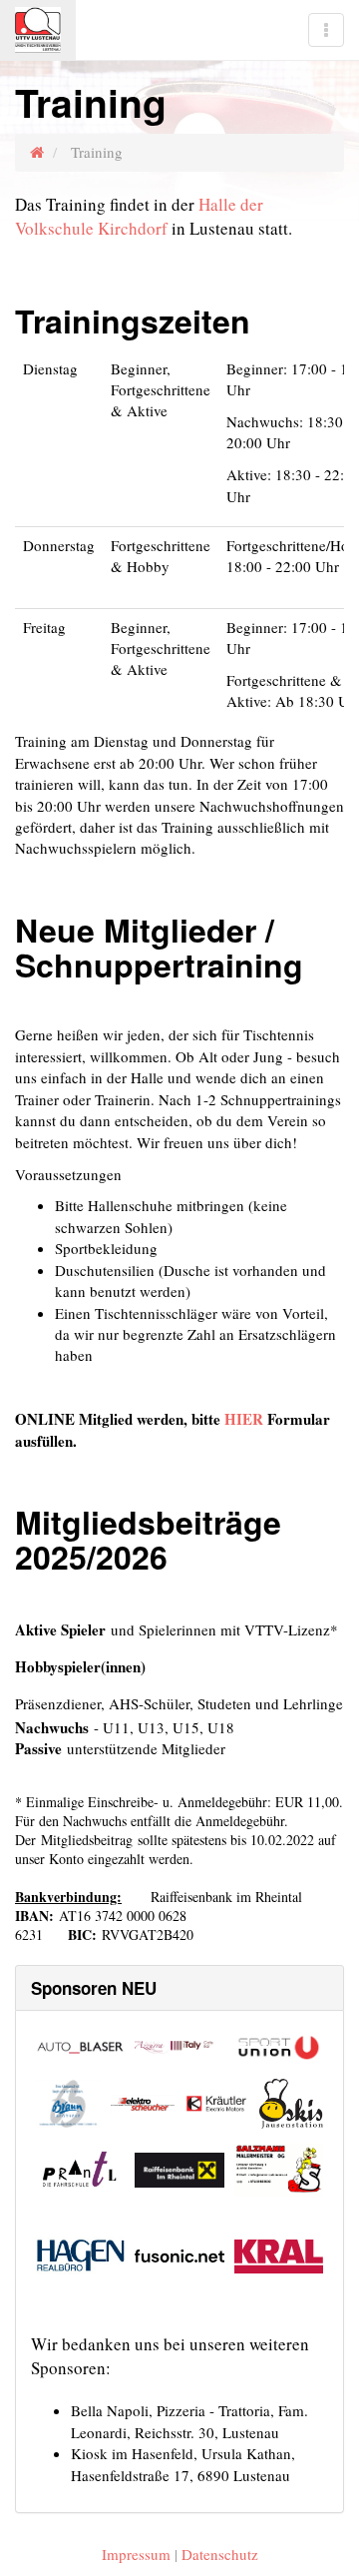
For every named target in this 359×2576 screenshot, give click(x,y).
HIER (244, 1419)
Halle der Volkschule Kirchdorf (139, 216)
